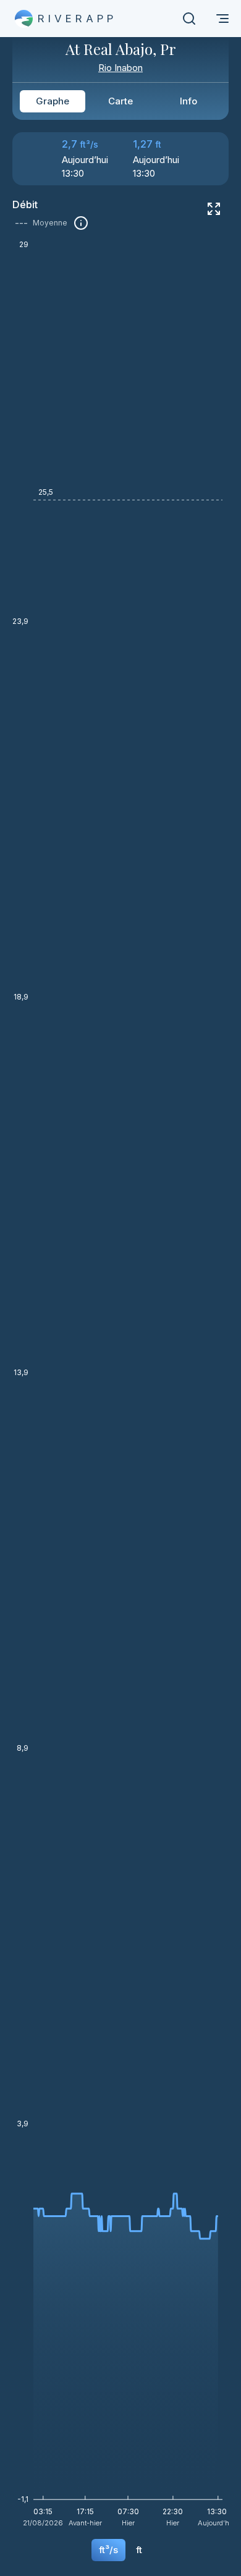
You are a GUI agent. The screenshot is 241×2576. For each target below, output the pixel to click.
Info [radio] (188, 101)
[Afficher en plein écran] (214, 209)
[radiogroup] (120, 101)
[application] (120, 1388)
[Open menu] (222, 19)
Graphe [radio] (53, 101)
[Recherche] (189, 19)
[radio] (108, 2550)
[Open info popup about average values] (81, 223)
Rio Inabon (120, 68)
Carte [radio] (120, 101)
